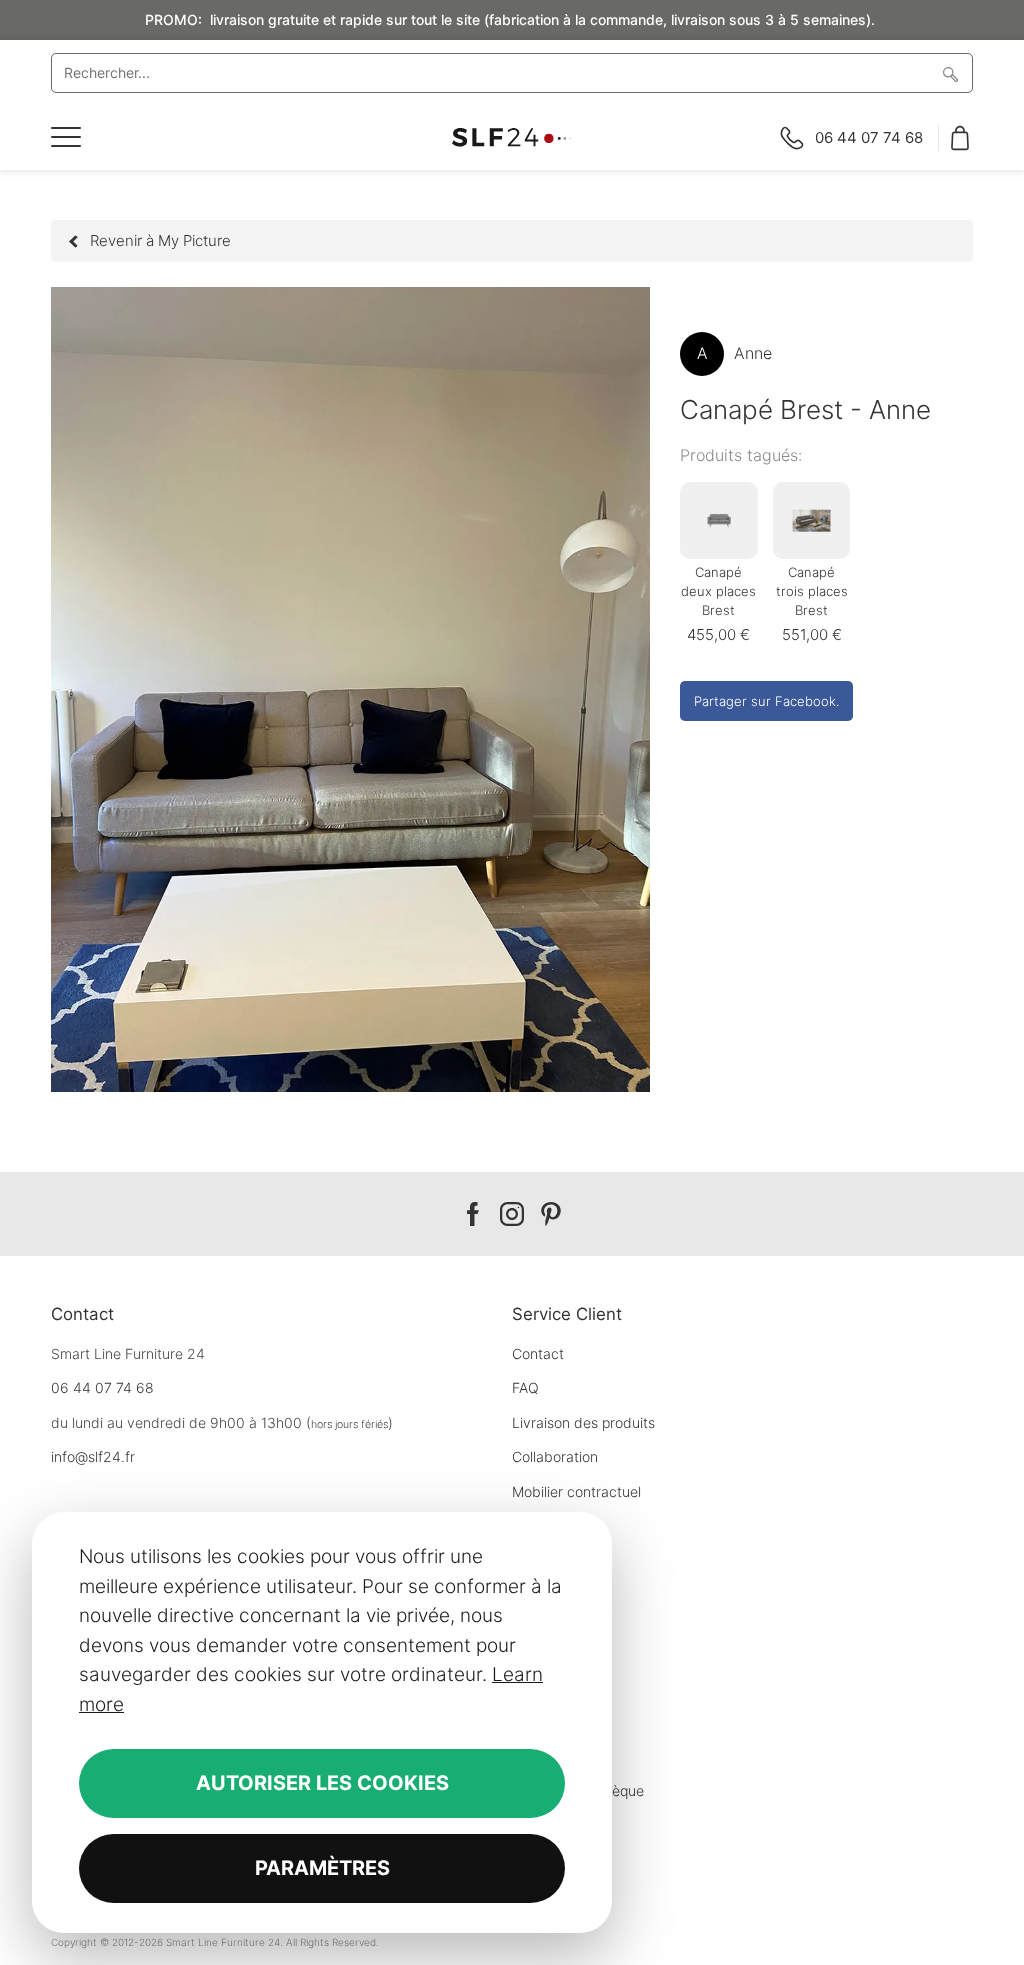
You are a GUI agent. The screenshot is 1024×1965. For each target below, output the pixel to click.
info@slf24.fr (93, 1456)
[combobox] (512, 73)
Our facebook (473, 1214)
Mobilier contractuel (576, 1491)
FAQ (525, 1387)
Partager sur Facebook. (766, 701)
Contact (538, 1353)
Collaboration (555, 1456)
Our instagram (512, 1214)
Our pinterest (551, 1214)
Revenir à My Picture (160, 240)
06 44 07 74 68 (102, 1387)
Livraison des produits (583, 1422)
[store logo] (511, 137)
